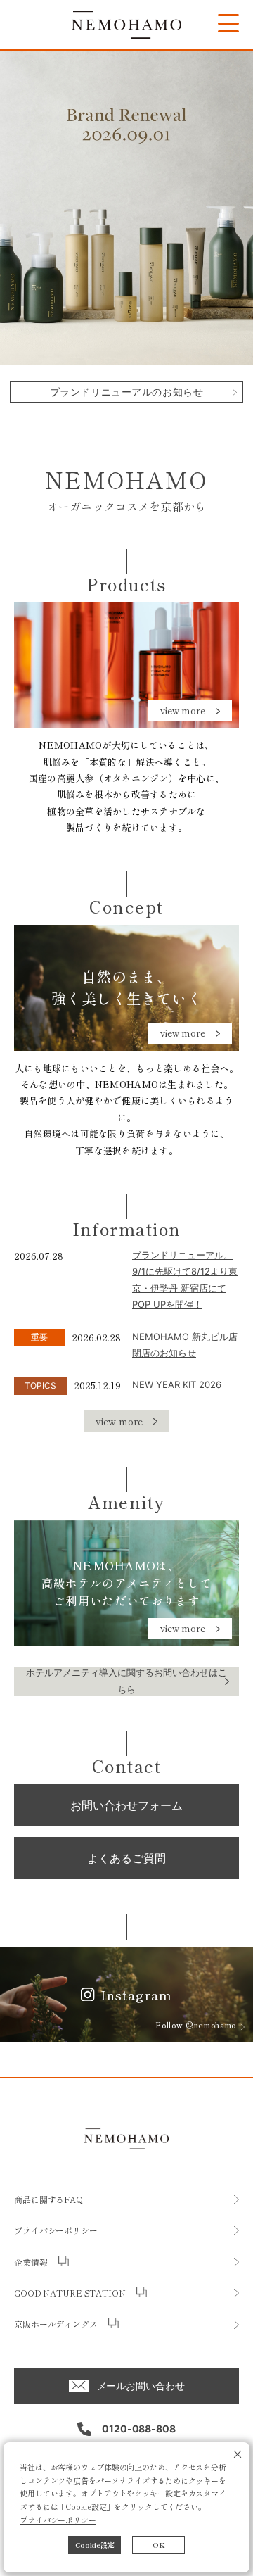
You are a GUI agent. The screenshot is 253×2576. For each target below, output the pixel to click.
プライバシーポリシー (58, 2520)
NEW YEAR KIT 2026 (177, 1384)
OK (159, 2545)
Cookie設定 (95, 2545)
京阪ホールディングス (56, 2324)
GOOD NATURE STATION (70, 2293)
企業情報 (31, 2262)
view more (183, 711)
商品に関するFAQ (48, 2199)
